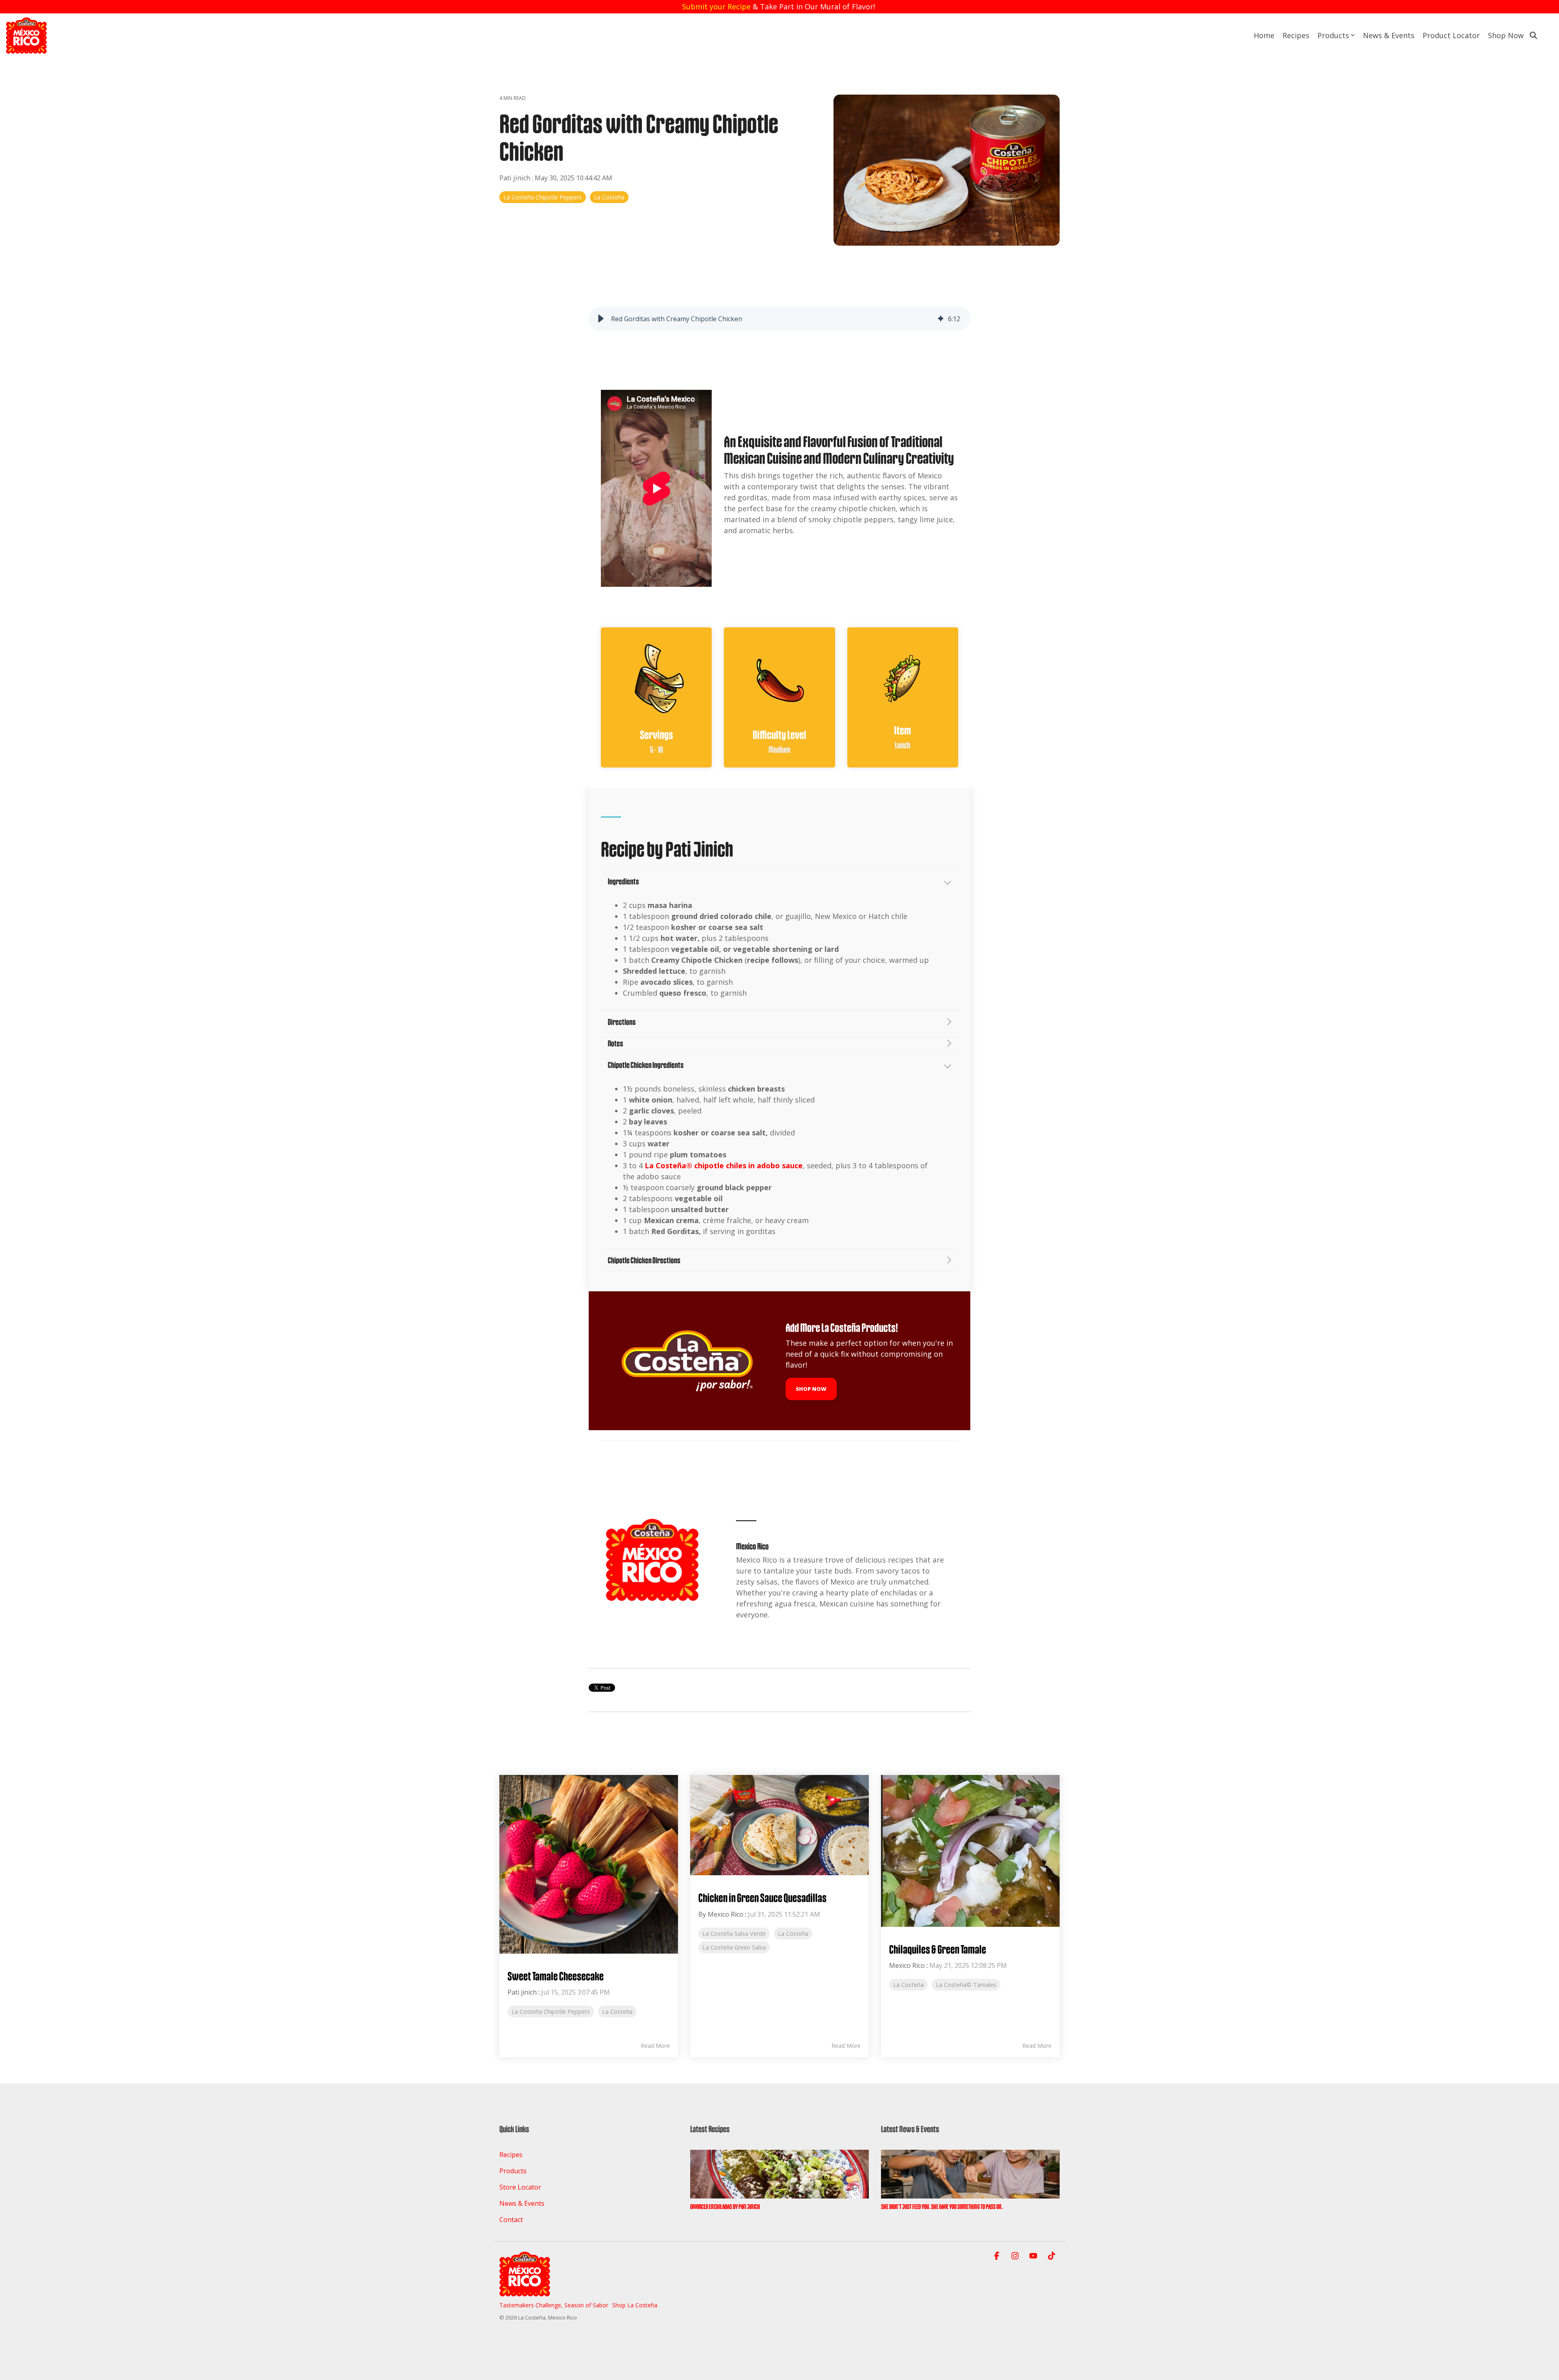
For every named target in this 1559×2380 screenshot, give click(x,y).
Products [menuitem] (513, 2171)
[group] (779, 319)
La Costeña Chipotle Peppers (543, 197)
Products (1333, 35)
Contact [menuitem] (511, 2220)
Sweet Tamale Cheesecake (556, 1976)
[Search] (1533, 35)
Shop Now (1506, 35)
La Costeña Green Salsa (734, 1947)
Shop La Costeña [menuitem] (635, 2305)
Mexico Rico (907, 1965)
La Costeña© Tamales (966, 1985)
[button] (601, 319)
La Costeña (609, 197)
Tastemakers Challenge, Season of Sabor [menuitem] (554, 2305)
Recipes (1296, 35)
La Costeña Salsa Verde (734, 1934)
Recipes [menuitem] (511, 2155)
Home (1264, 35)
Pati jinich (516, 178)
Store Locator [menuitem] (520, 2187)
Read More (655, 2046)
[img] (941, 319)
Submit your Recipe (716, 6)
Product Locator (1451, 35)
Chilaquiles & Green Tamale (938, 1949)
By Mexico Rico (721, 1914)
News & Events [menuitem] (522, 2203)
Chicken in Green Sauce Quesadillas (762, 1898)
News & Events (1389, 35)
